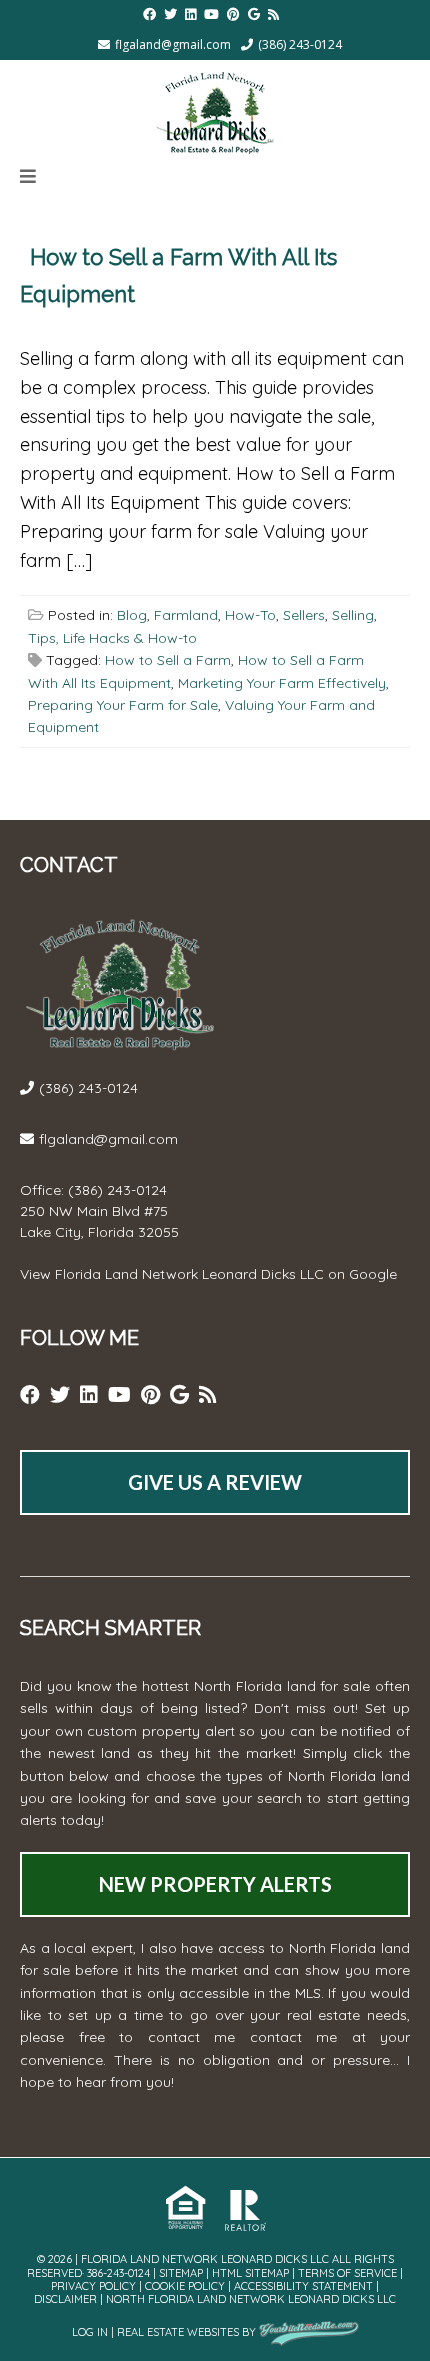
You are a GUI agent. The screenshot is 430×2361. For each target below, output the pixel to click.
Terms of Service (347, 2273)
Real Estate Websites (178, 2332)
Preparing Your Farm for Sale (123, 705)
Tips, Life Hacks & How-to (112, 638)
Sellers (304, 615)
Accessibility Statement (303, 2286)
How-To (250, 615)
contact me (294, 2037)
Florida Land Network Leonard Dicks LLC (189, 1274)
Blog (132, 615)
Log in (90, 2332)
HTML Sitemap (250, 2273)
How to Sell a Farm (168, 660)
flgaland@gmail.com (173, 44)
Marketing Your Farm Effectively (282, 683)
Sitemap (181, 2273)
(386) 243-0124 (300, 44)
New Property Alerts (215, 1884)
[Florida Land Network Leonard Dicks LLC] (215, 109)
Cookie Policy (185, 2286)
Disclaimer (65, 2299)
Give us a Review (215, 1482)
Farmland (186, 615)
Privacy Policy (93, 2286)
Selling (353, 615)
